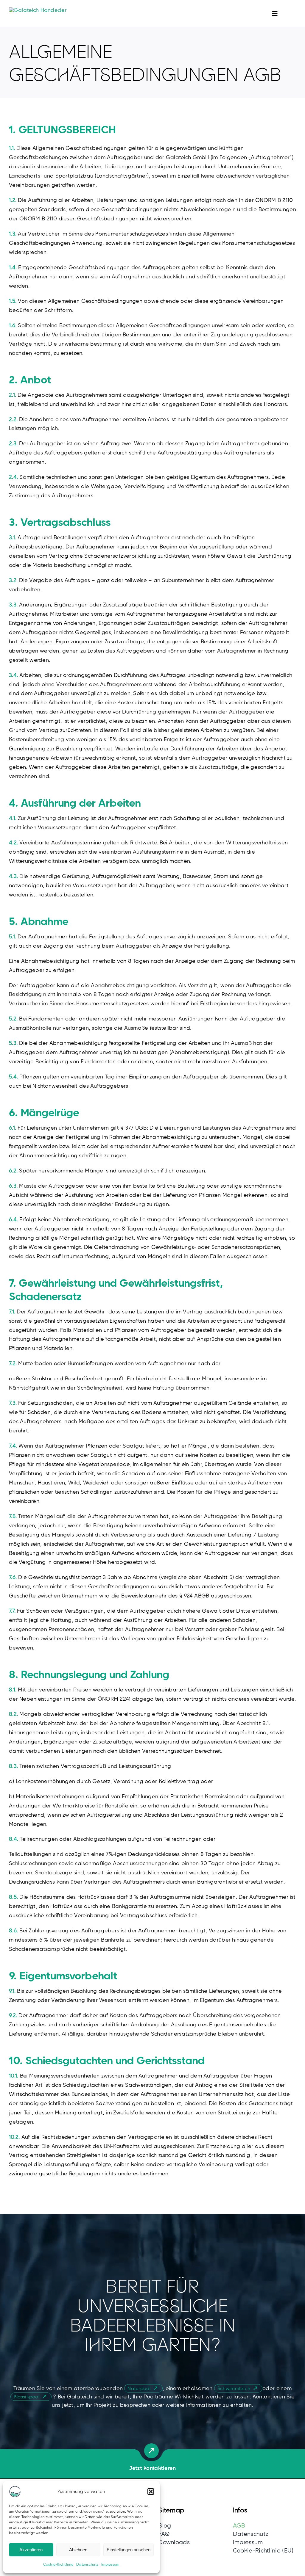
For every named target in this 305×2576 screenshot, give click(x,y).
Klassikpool (27, 2397)
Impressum (110, 2564)
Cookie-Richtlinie (58, 2564)
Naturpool (139, 2388)
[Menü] (269, 13)
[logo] (38, 10)
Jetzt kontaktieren (153, 2468)
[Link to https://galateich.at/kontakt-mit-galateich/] (151, 2451)
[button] (151, 2492)
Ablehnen (78, 2550)
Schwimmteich (234, 2388)
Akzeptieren (31, 2550)
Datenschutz (87, 2564)
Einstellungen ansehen (129, 2550)
